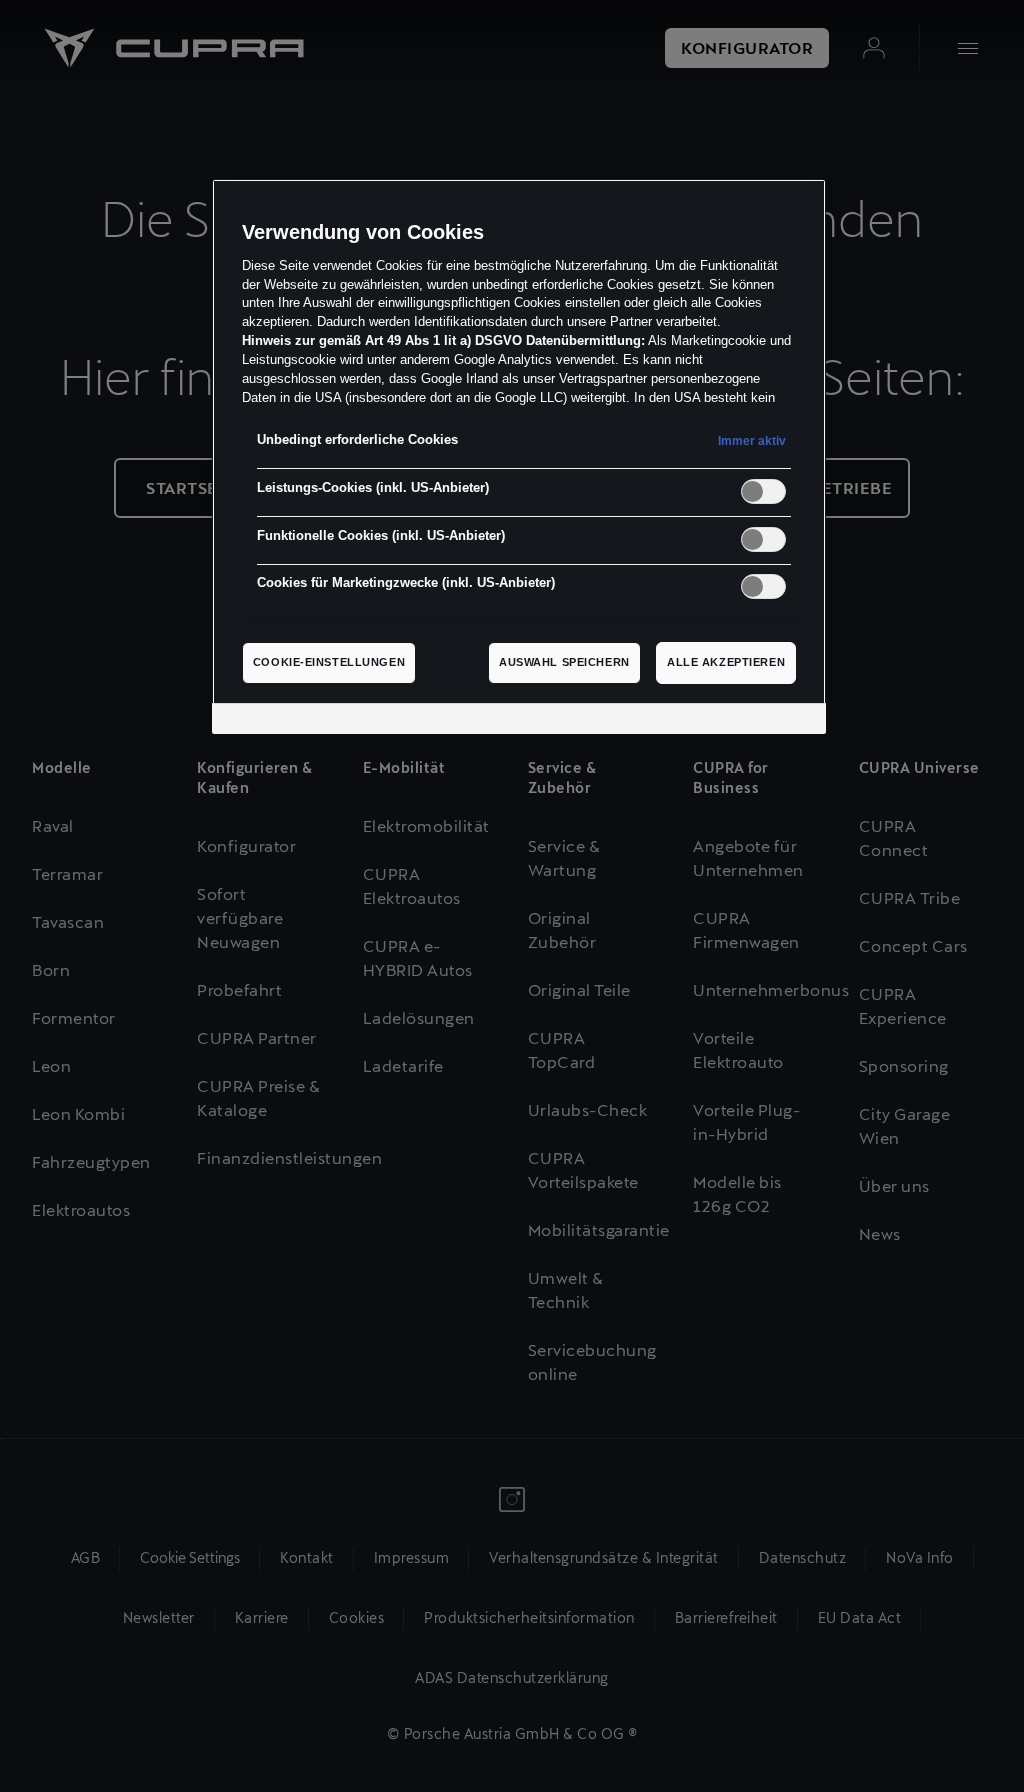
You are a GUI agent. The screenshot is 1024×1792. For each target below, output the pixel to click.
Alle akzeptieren (726, 662)
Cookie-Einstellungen (329, 662)
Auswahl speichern (564, 662)
